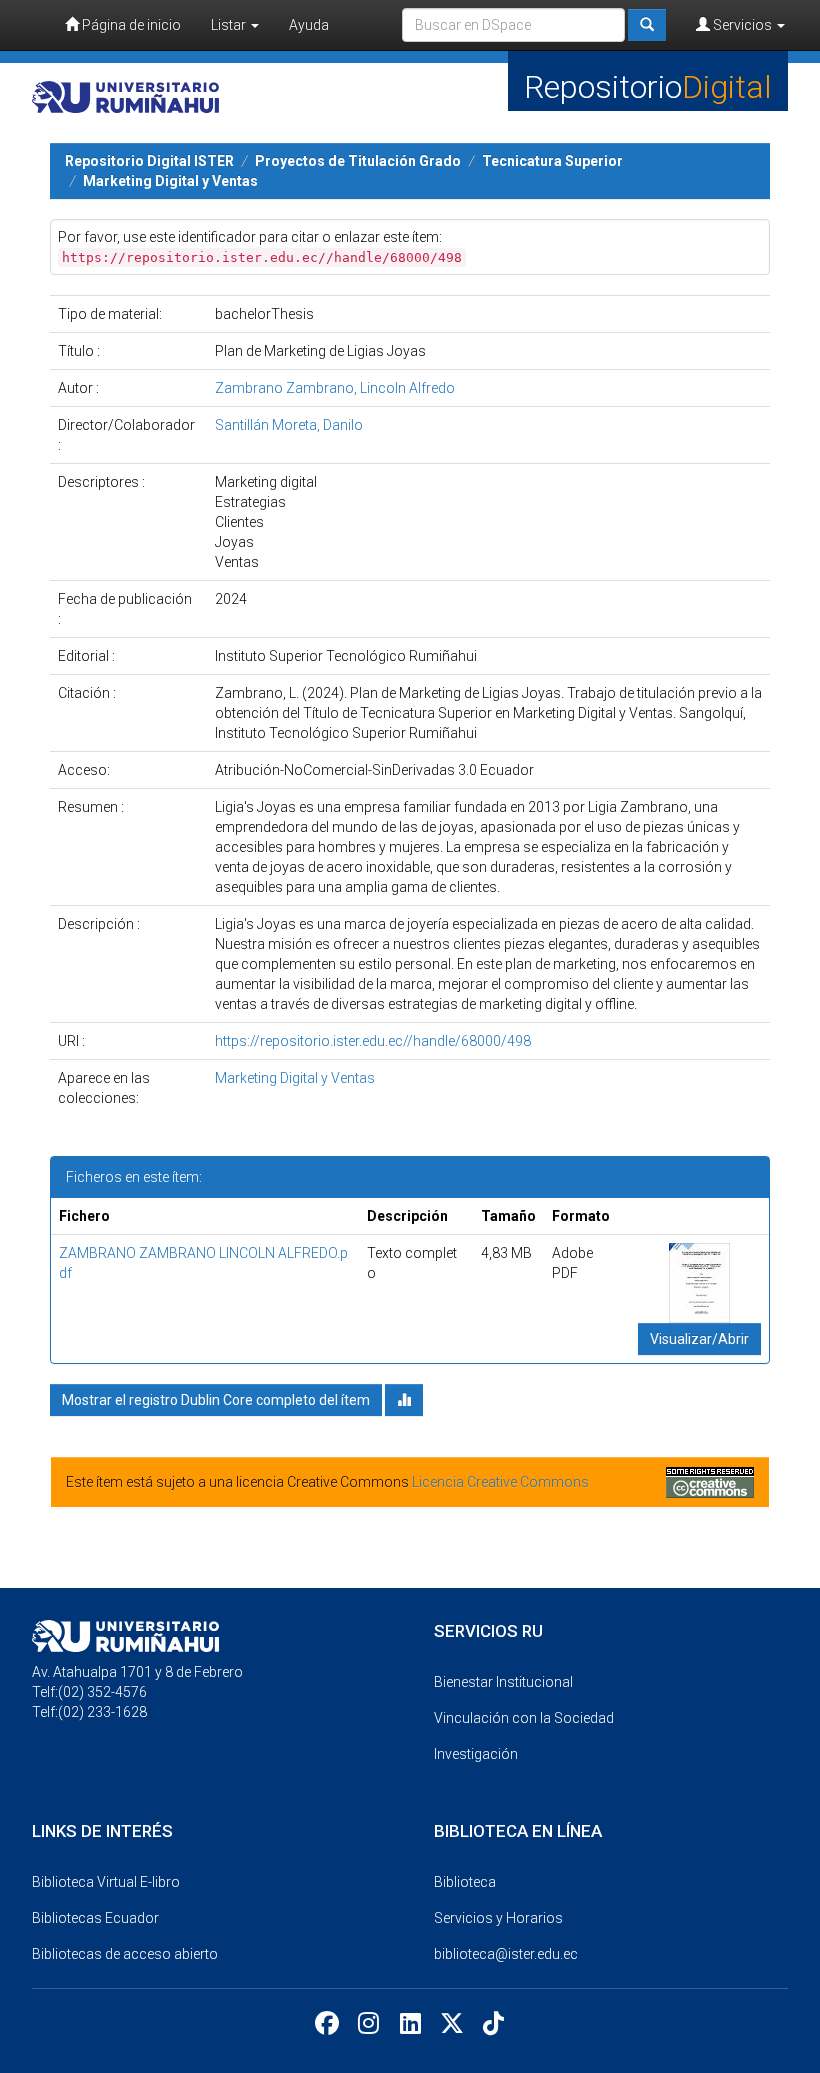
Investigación (476, 1754)
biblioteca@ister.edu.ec (506, 1954)
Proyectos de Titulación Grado (358, 161)
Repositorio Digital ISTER (149, 161)
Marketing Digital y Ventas (170, 181)
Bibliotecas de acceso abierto (125, 1954)
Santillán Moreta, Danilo (289, 425)
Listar (230, 25)
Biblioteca (465, 1882)
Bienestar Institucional (503, 1682)
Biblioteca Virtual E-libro (106, 1882)
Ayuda (309, 25)
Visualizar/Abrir (699, 1339)
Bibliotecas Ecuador (95, 1918)
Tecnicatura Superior (552, 161)
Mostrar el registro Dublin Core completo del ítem (216, 1400)
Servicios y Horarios (498, 1918)
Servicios (742, 25)
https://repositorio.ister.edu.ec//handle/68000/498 (373, 1041)
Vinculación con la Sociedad (524, 1718)
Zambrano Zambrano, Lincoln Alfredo (335, 388)
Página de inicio (130, 25)
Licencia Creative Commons (500, 1482)
